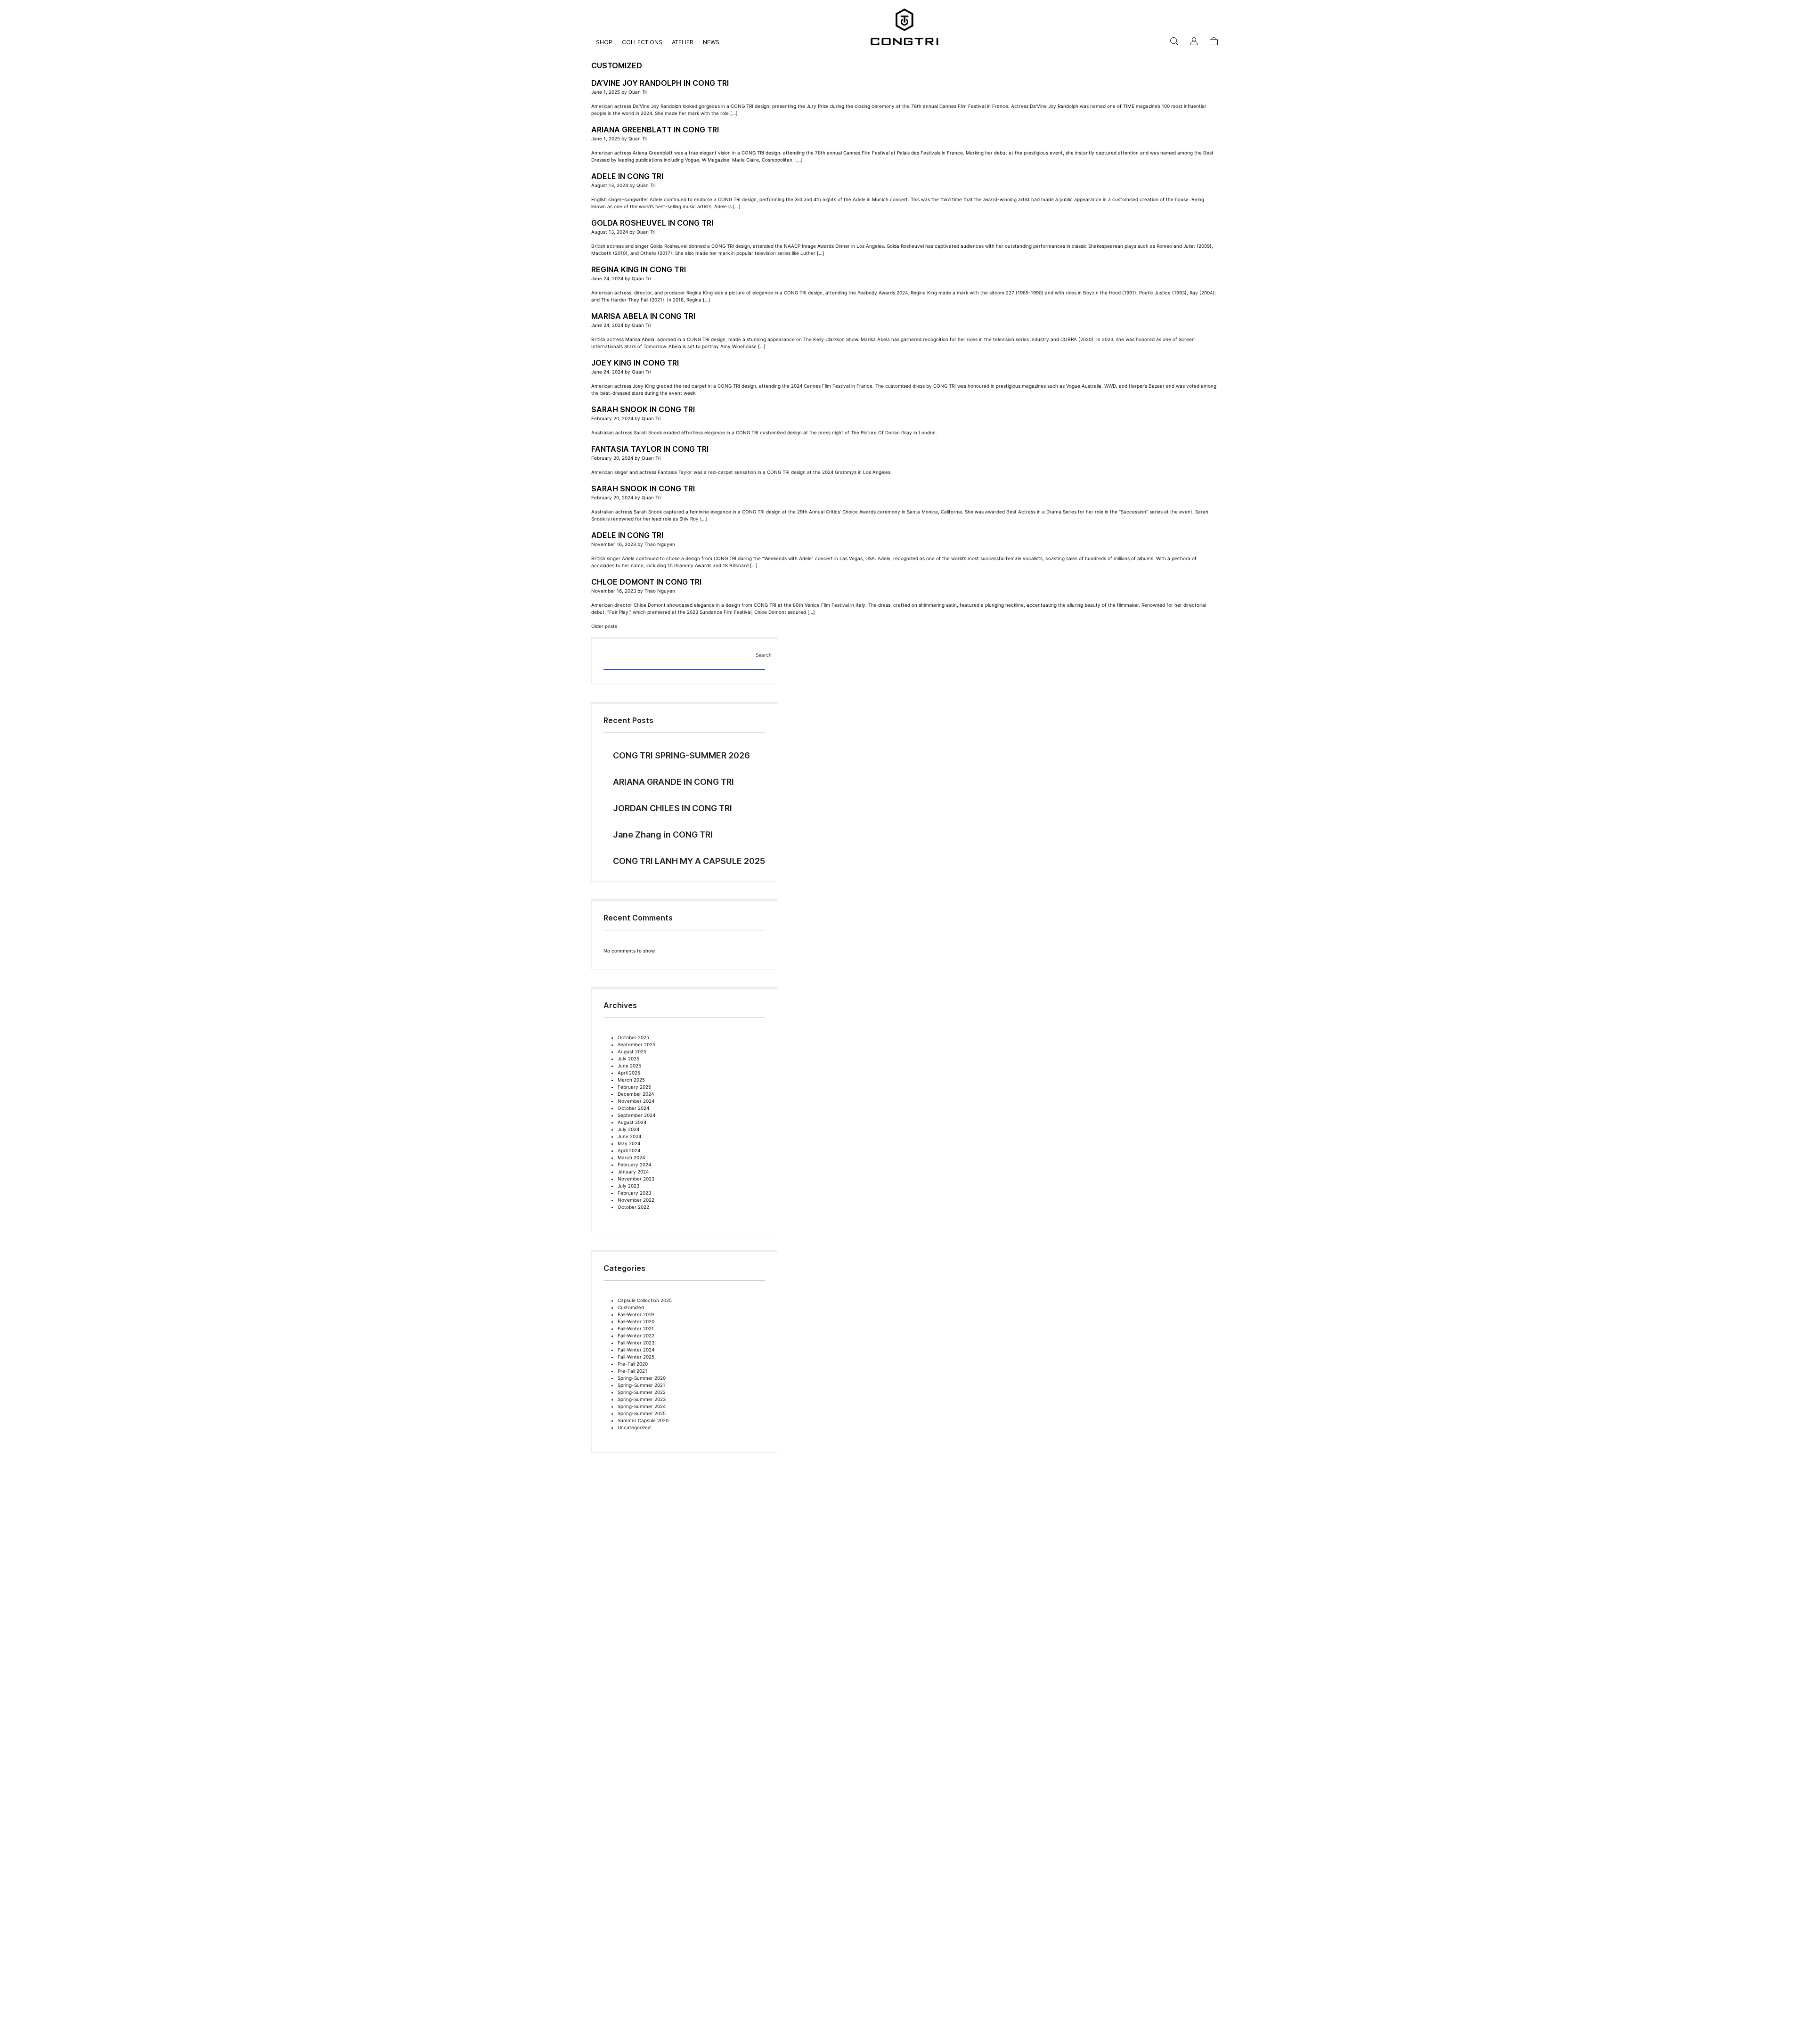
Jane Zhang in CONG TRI (663, 835)
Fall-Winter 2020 (636, 1321)
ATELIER (683, 42)
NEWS (711, 42)
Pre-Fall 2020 (633, 1364)
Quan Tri (638, 92)
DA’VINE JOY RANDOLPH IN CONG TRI (660, 83)
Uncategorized (634, 1427)
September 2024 (636, 1115)
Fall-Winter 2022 (636, 1336)
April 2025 (629, 1073)
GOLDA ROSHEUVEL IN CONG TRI (652, 223)
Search (760, 655)
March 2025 (631, 1080)
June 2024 (629, 1136)
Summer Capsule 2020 (643, 1420)
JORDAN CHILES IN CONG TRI (672, 808)
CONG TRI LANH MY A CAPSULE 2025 (689, 861)
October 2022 (633, 1207)
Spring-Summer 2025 (642, 1413)
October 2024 (633, 1108)
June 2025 (629, 1066)
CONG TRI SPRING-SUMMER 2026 (681, 755)
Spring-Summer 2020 (642, 1378)
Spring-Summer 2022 (642, 1392)
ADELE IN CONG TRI (627, 176)
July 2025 (628, 1059)
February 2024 (634, 1165)
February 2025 (634, 1087)
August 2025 (632, 1051)
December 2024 (636, 1094)
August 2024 (632, 1122)
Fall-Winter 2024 (636, 1350)
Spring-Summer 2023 (642, 1399)
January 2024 (633, 1172)
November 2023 (636, 1179)
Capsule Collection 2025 (645, 1300)
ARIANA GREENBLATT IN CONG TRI (655, 130)
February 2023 (634, 1193)
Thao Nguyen (660, 544)
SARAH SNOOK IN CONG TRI (643, 409)
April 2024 (629, 1150)
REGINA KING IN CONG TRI (639, 269)
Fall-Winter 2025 (636, 1357)
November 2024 (636, 1101)
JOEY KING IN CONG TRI (635, 363)
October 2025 (633, 1037)
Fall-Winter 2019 (636, 1314)
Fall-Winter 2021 (636, 1328)
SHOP (604, 42)
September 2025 (636, 1044)
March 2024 (631, 1157)
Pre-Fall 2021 (632, 1371)
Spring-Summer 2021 (641, 1385)
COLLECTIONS (642, 42)
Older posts (604, 626)
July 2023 (628, 1186)
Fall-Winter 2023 (636, 1343)
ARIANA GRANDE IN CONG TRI (673, 782)
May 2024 (629, 1143)
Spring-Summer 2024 (642, 1406)
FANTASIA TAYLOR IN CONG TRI (650, 449)
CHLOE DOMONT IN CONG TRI (646, 582)
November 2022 (636, 1200)
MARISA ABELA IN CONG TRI (643, 316)
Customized (631, 1307)
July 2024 (628, 1129)
